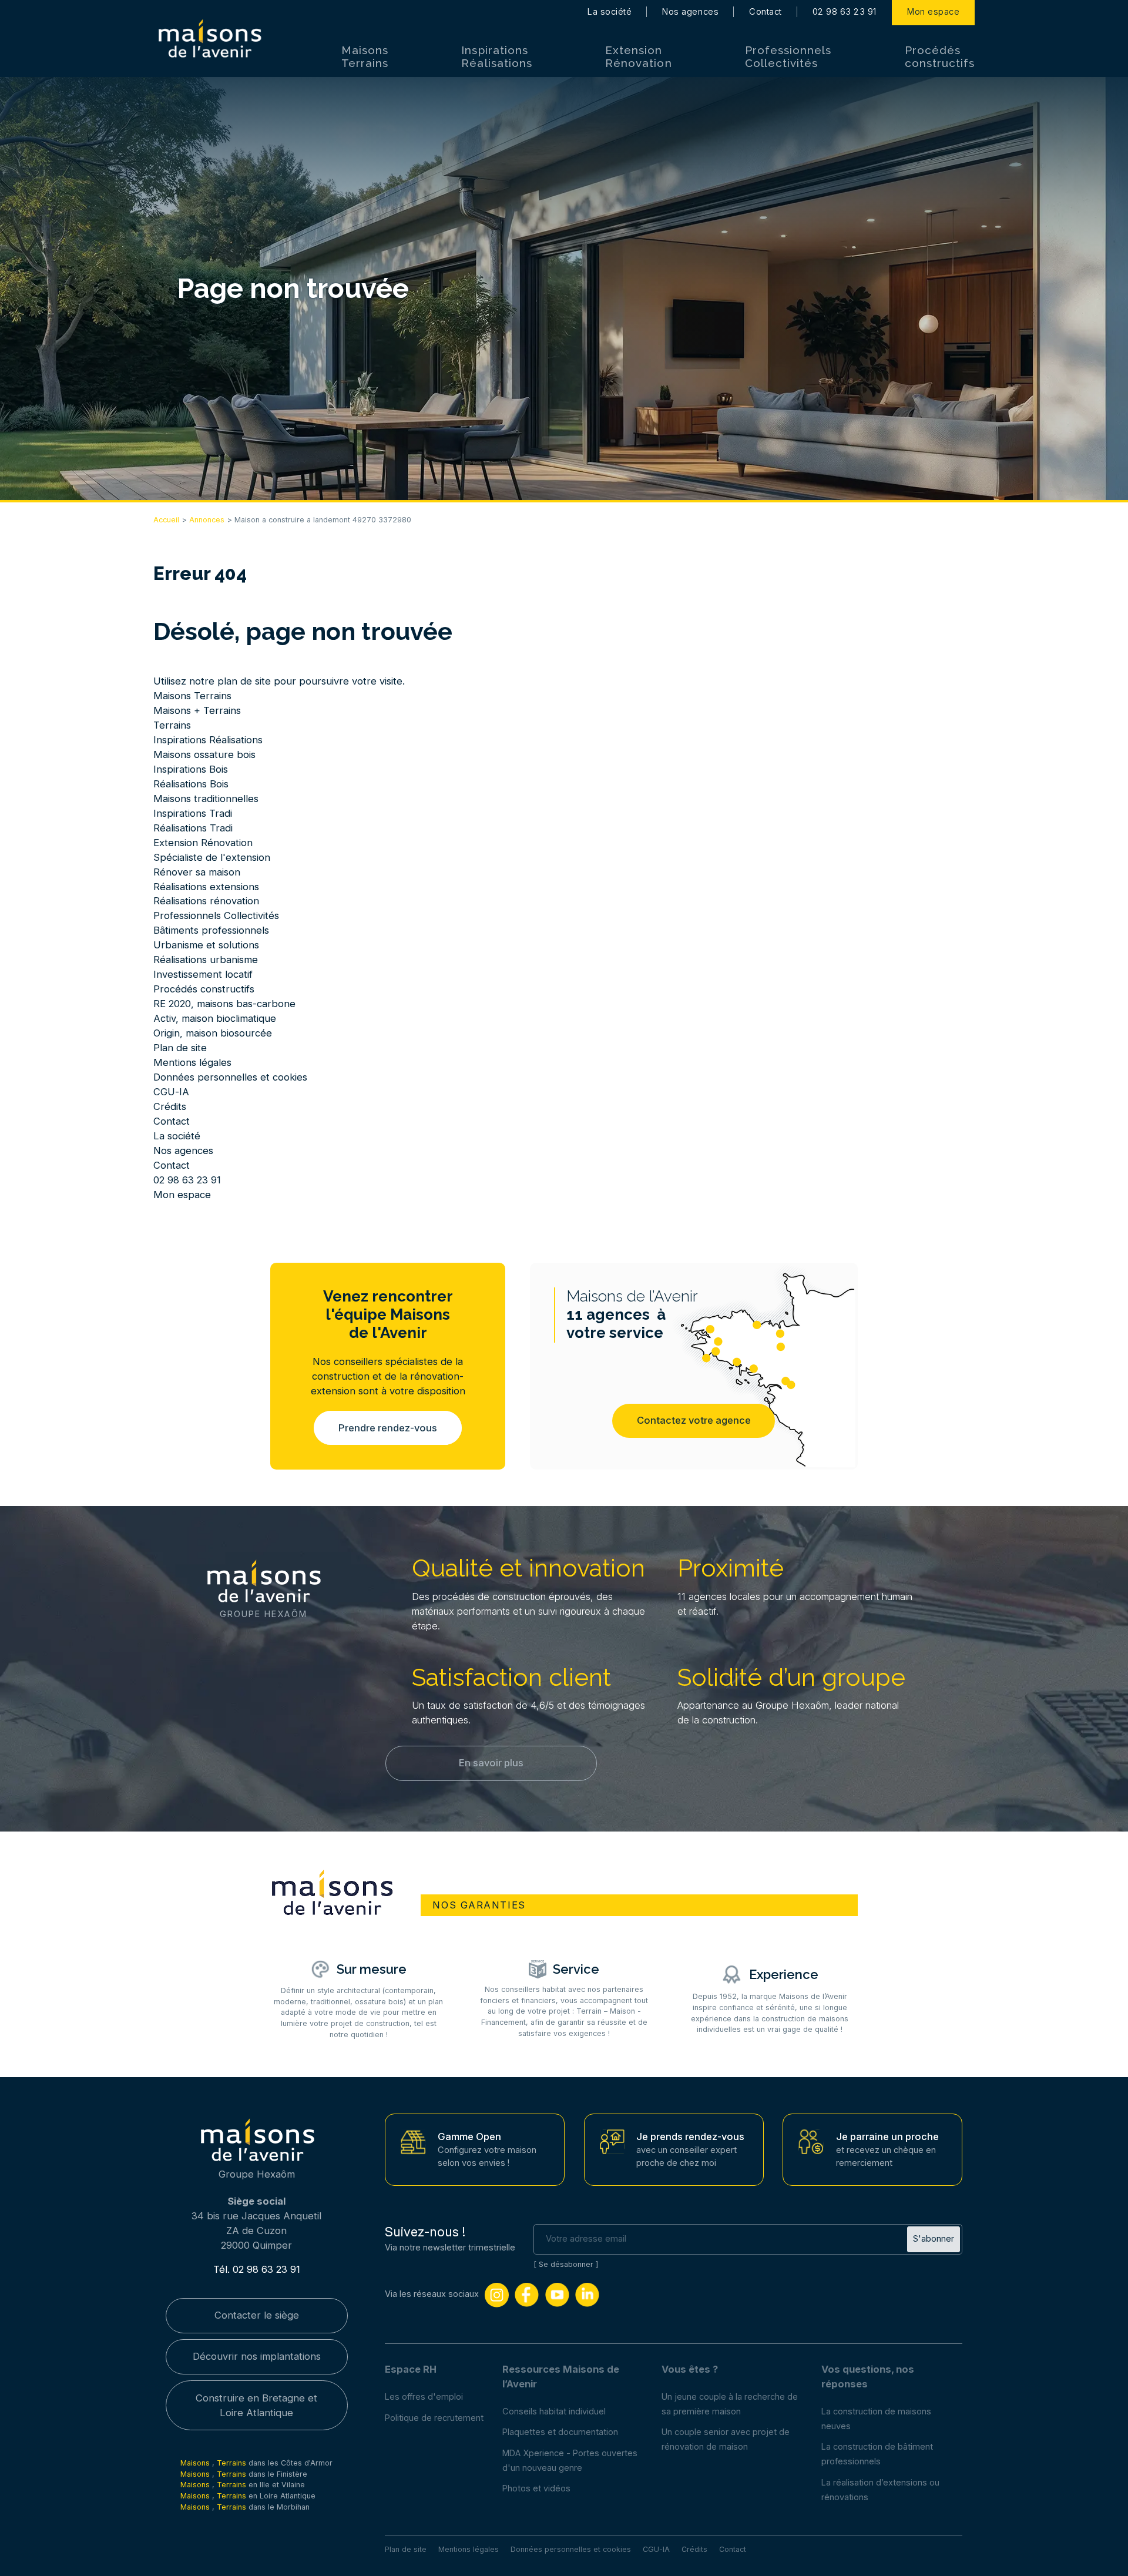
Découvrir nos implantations (257, 2356)
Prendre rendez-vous (388, 1428)
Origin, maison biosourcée (213, 1033)
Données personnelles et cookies (230, 1077)
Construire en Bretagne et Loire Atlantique (256, 2405)
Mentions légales (192, 1062)
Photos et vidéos (536, 2488)
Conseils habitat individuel (554, 2411)
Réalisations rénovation (206, 901)
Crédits (170, 1106)
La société (610, 12)
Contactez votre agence (694, 1420)
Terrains (172, 725)
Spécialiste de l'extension (212, 857)
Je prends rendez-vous (690, 2136)
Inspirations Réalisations (496, 56)
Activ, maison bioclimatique (215, 1018)
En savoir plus (491, 1763)
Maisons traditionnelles (206, 799)
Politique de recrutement (434, 2418)
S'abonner (934, 2239)
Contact (766, 12)
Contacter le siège (257, 2315)
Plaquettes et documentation (560, 2432)
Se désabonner (566, 2264)
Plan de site (180, 1048)
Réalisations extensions (206, 887)
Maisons (196, 2463)
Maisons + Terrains (197, 710)
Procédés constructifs (940, 56)
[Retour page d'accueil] (209, 39)
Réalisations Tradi (193, 828)
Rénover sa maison (197, 872)
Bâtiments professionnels (211, 930)
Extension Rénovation (638, 56)
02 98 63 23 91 (845, 12)
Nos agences (690, 12)
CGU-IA (171, 1092)
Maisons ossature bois (204, 754)
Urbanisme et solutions (206, 945)
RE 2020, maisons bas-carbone (224, 1004)
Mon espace (933, 12)
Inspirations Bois (191, 769)
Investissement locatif (203, 974)
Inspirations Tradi (193, 813)
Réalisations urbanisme (206, 960)
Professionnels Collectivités (788, 56)
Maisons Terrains (365, 56)
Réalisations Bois (191, 784)
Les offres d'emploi (424, 2397)
